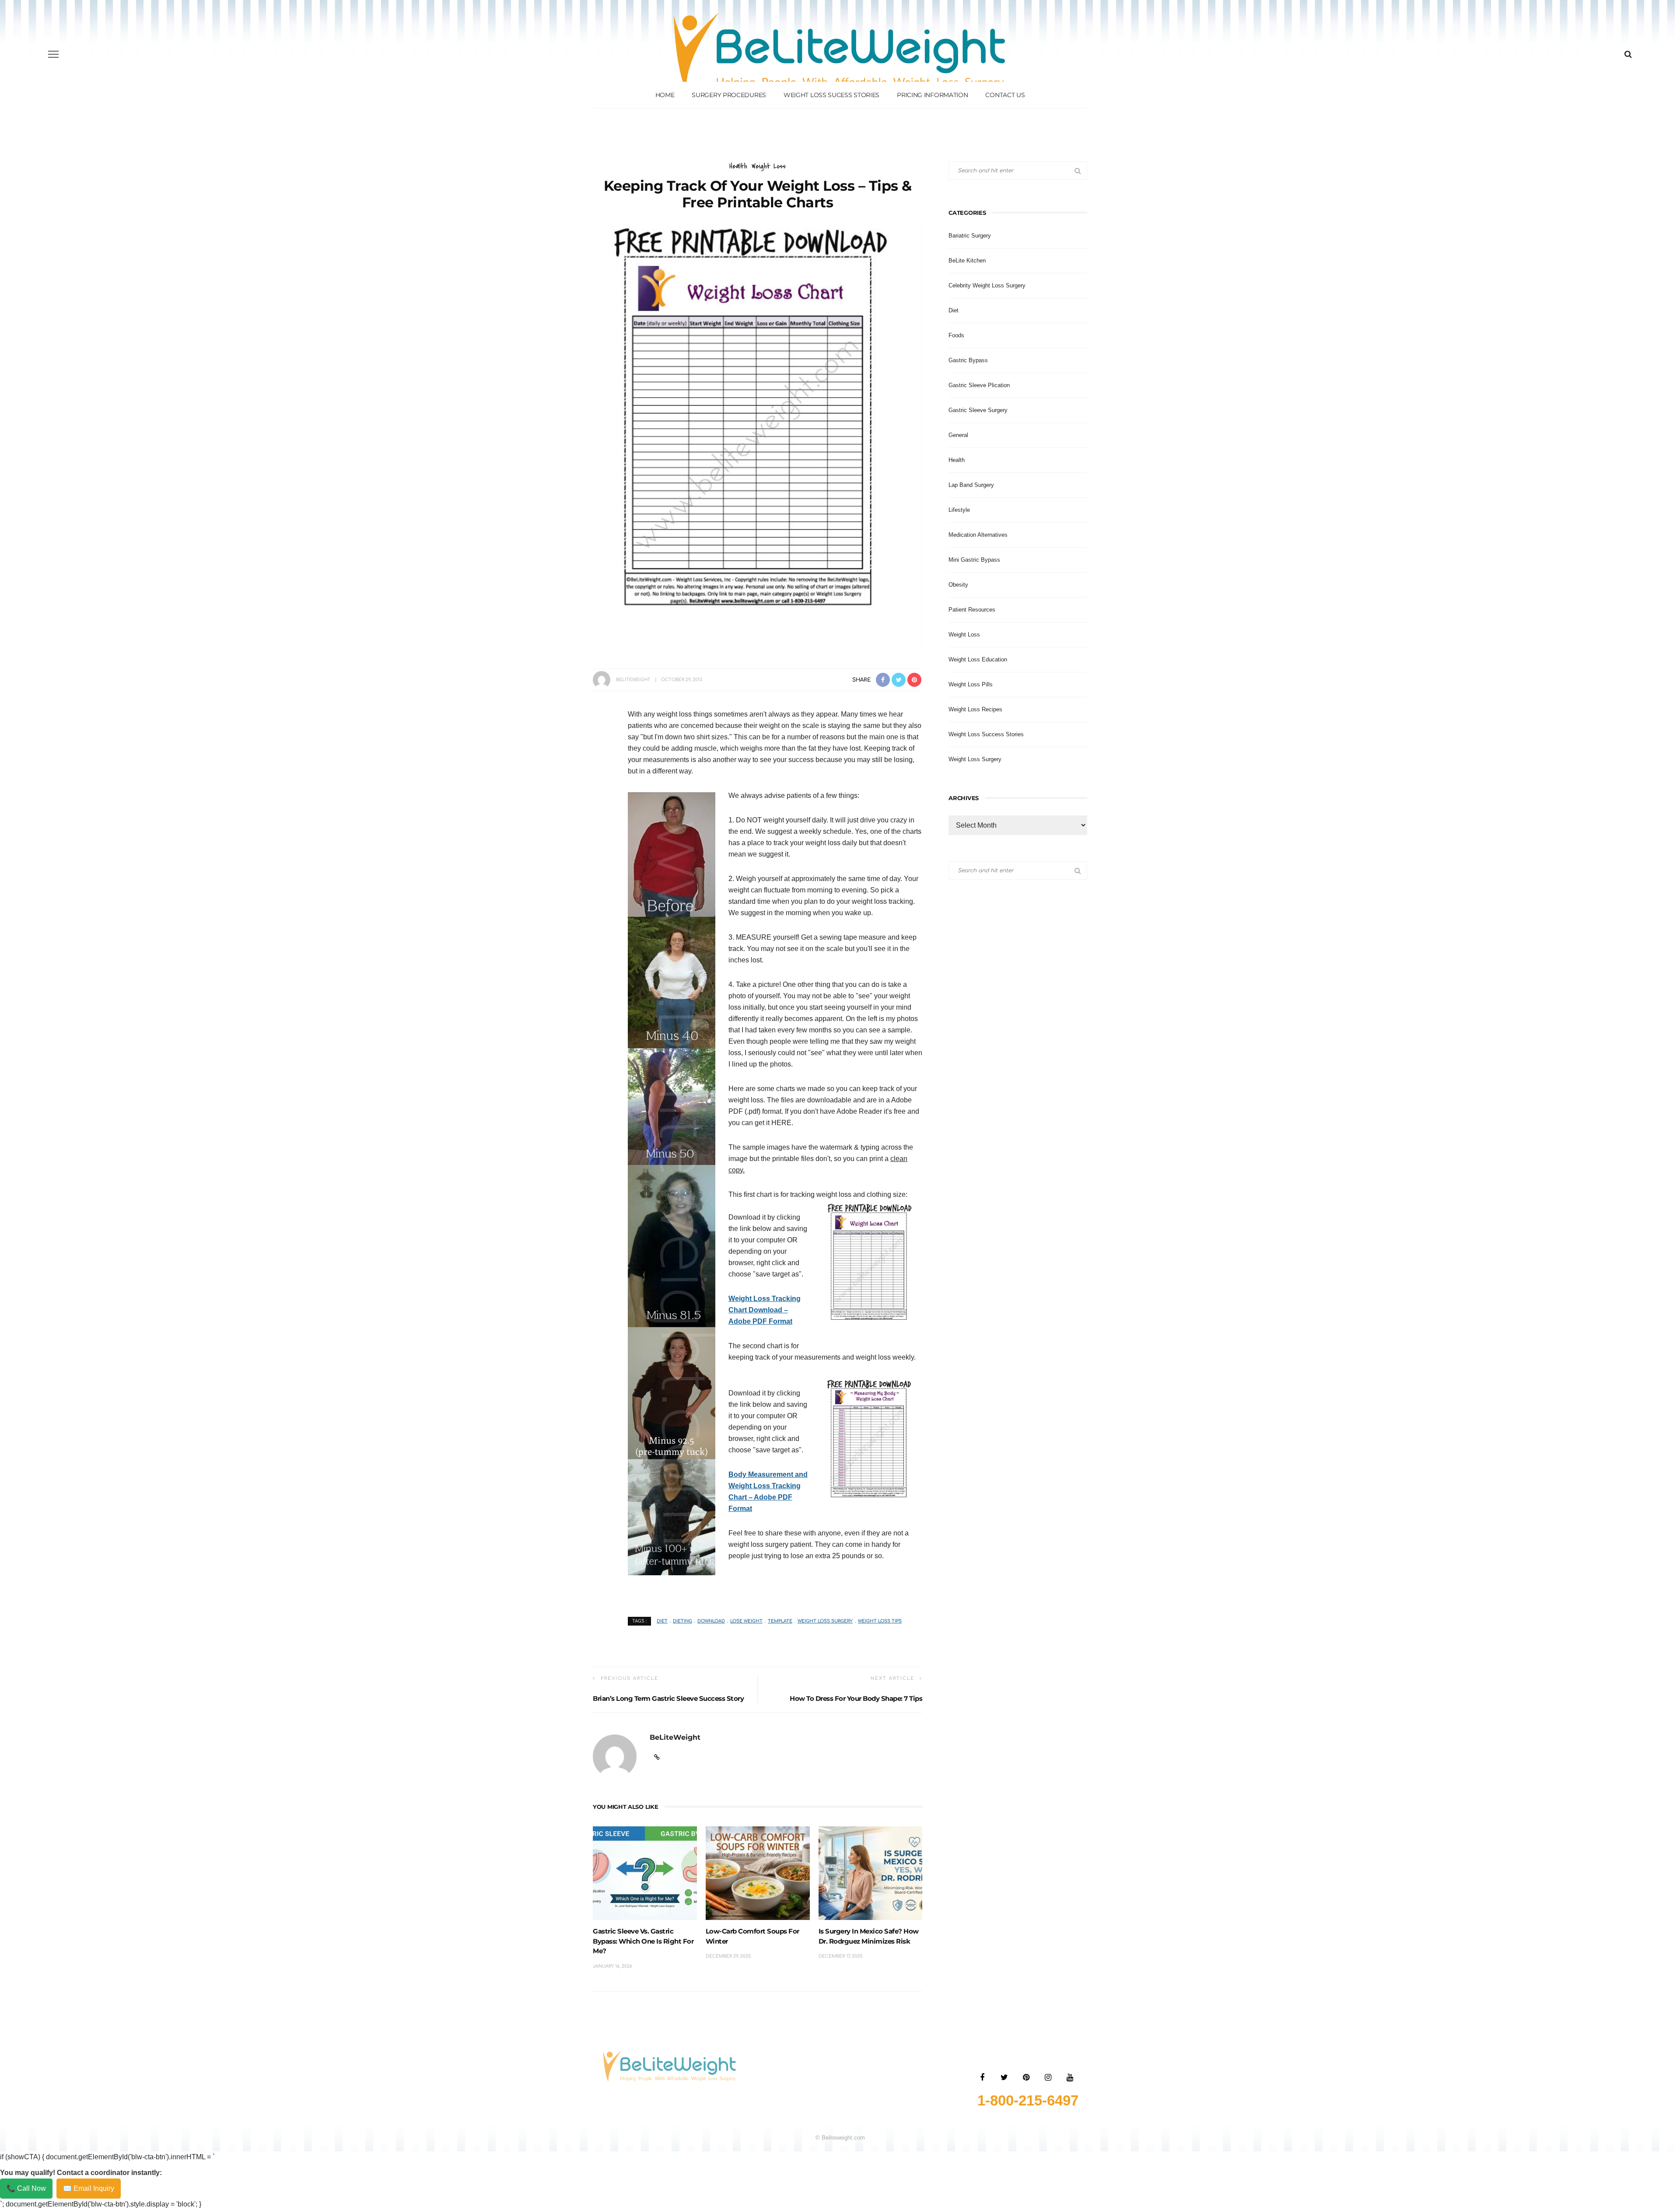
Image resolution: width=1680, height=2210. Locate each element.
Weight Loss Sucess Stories (831, 95)
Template (780, 1621)
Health (738, 166)
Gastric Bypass (968, 360)
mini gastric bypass (974, 560)
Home (665, 95)
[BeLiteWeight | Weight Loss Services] (670, 2066)
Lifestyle (959, 510)
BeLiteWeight (633, 680)
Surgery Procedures (729, 95)
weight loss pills (971, 684)
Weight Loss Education (978, 659)
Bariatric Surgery (970, 236)
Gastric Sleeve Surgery (978, 410)
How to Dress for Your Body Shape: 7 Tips (856, 1698)
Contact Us (1005, 95)
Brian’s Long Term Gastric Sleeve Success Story (668, 1698)
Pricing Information (932, 95)
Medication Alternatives (978, 535)
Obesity (958, 585)
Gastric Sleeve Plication (979, 385)
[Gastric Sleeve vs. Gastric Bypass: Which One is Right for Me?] (645, 1873)
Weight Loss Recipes (975, 709)
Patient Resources (972, 610)
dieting (682, 1621)
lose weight (746, 1621)
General (958, 435)
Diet (954, 310)
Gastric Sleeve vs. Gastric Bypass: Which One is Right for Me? (643, 1941)
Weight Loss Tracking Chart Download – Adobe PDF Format (765, 1310)
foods (956, 335)
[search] (1628, 54)
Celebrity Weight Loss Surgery (987, 285)
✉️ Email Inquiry (89, 2188)
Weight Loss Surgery (825, 1621)
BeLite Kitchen (967, 261)
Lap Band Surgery (971, 485)
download (711, 1621)
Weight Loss (769, 166)
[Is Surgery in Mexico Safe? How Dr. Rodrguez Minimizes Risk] (871, 1873)
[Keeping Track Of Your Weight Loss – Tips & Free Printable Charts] (758, 437)
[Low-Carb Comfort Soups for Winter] (758, 1873)
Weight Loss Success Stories (986, 734)
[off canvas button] (53, 54)
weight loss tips (880, 1621)
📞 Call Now (26, 2188)
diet (662, 1621)
